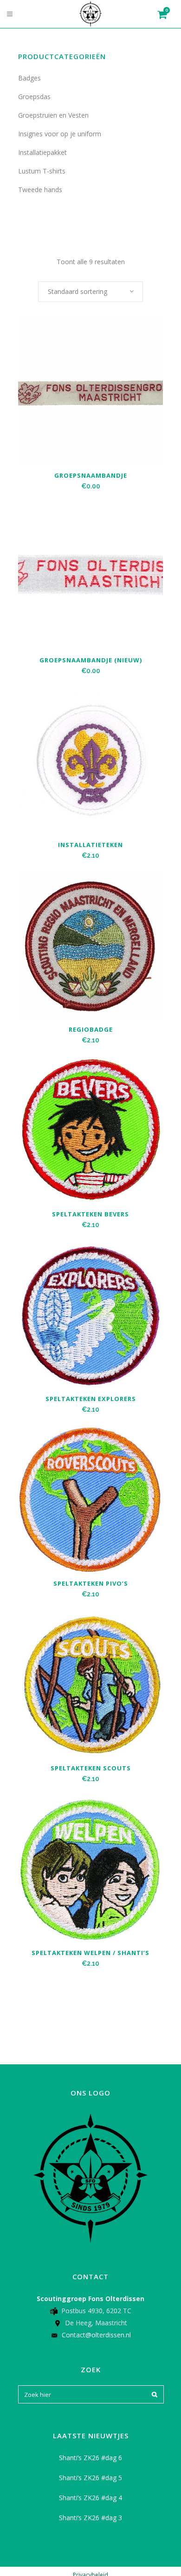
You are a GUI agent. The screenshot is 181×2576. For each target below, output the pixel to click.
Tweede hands (40, 190)
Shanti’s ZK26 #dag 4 (90, 2498)
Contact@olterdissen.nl (96, 2335)
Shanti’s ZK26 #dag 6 (90, 2458)
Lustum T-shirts (42, 171)
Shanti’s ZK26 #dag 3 (90, 2518)
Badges (29, 78)
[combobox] (90, 292)
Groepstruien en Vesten (53, 115)
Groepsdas (34, 97)
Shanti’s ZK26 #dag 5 (90, 2478)
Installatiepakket (42, 152)
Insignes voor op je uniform (60, 134)
